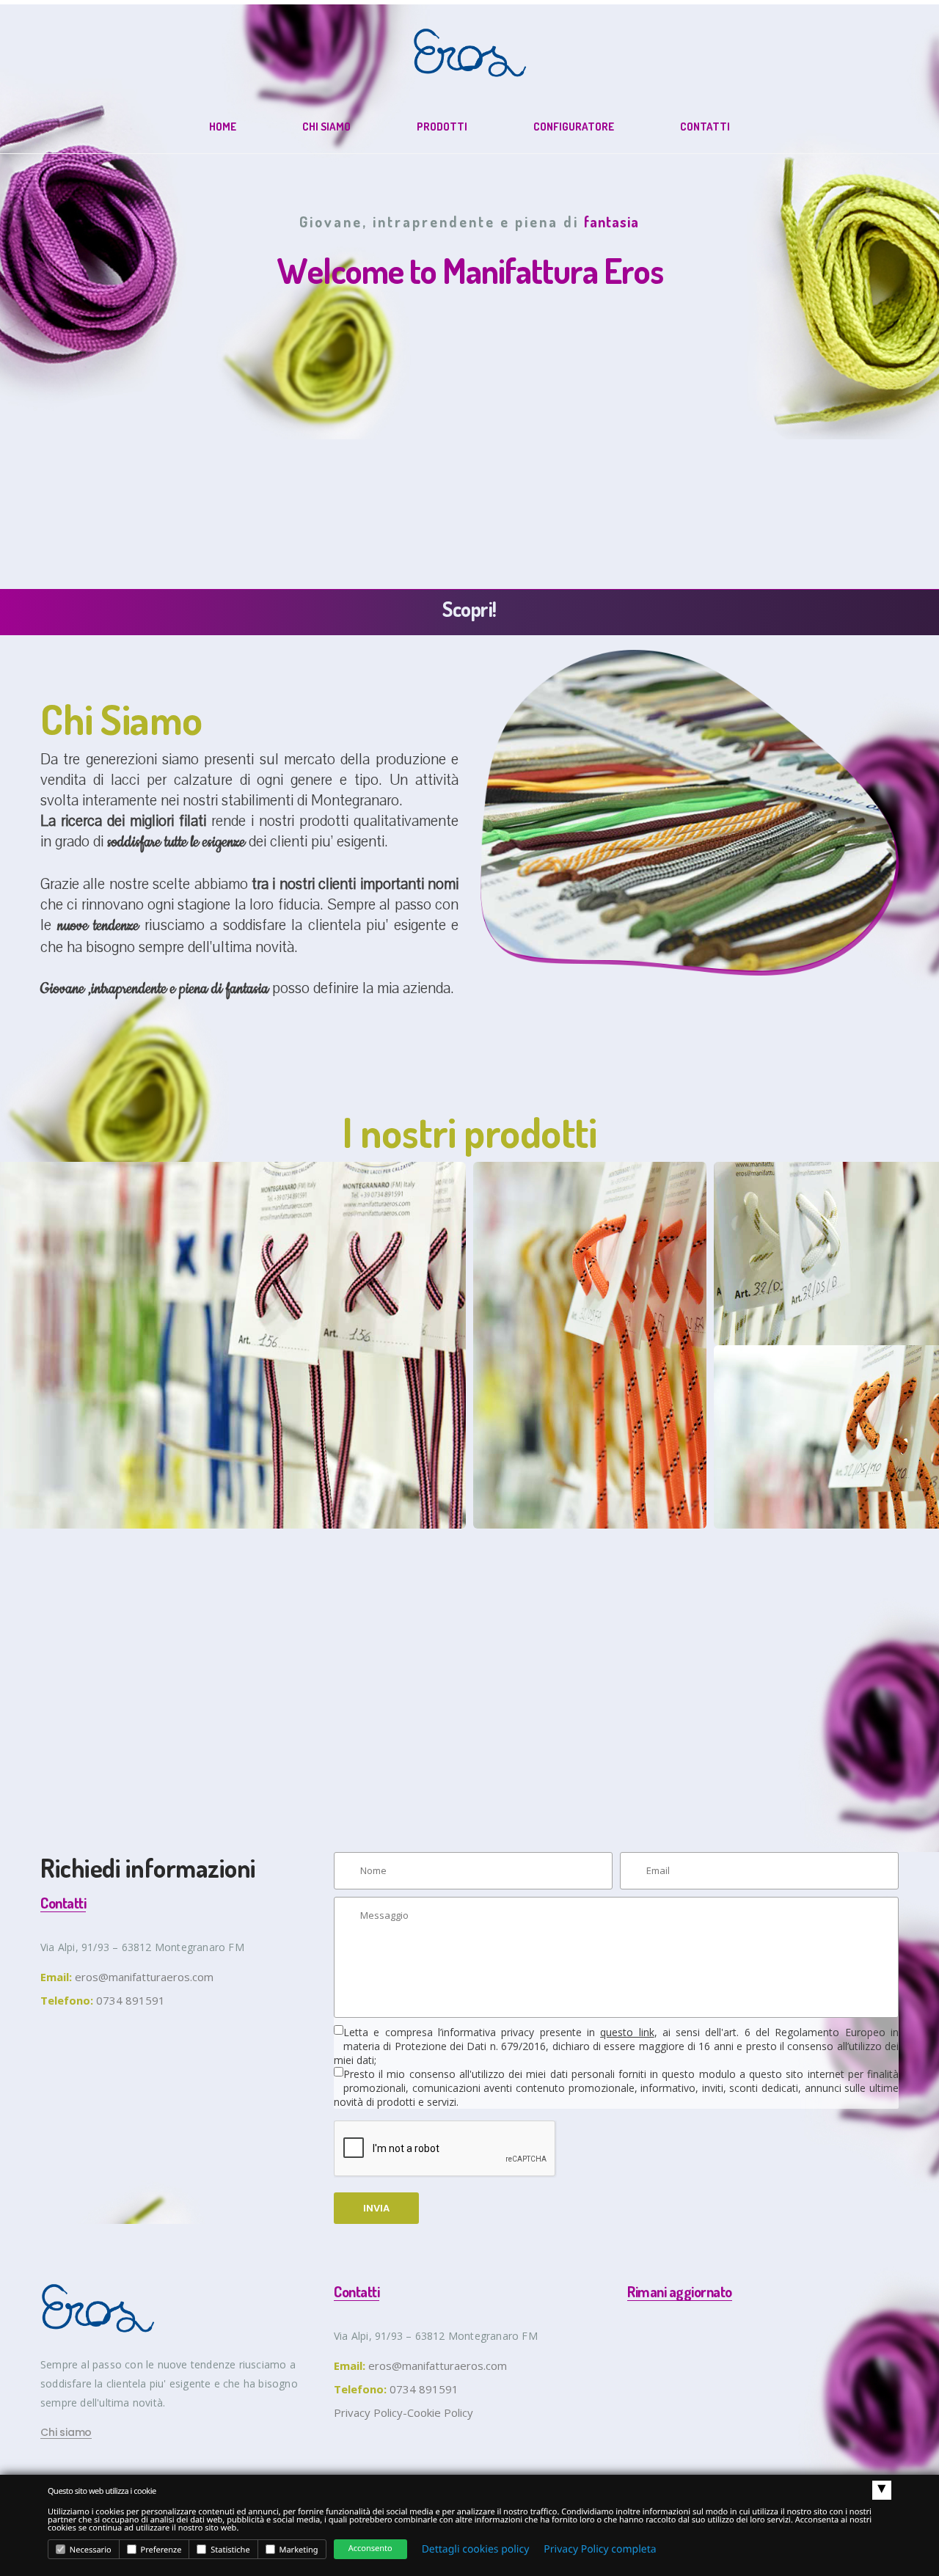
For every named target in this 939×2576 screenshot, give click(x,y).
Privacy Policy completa (600, 2549)
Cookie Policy (440, 2412)
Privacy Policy (368, 2412)
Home (223, 127)
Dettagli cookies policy (476, 2549)
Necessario (89, 2550)
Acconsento (370, 2548)
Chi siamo (326, 127)
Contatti (705, 127)
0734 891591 (424, 2389)
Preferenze (160, 2550)
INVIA (376, 2208)
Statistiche (229, 2550)
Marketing (298, 2550)
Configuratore (574, 127)
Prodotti (442, 127)
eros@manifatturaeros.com (144, 1977)
